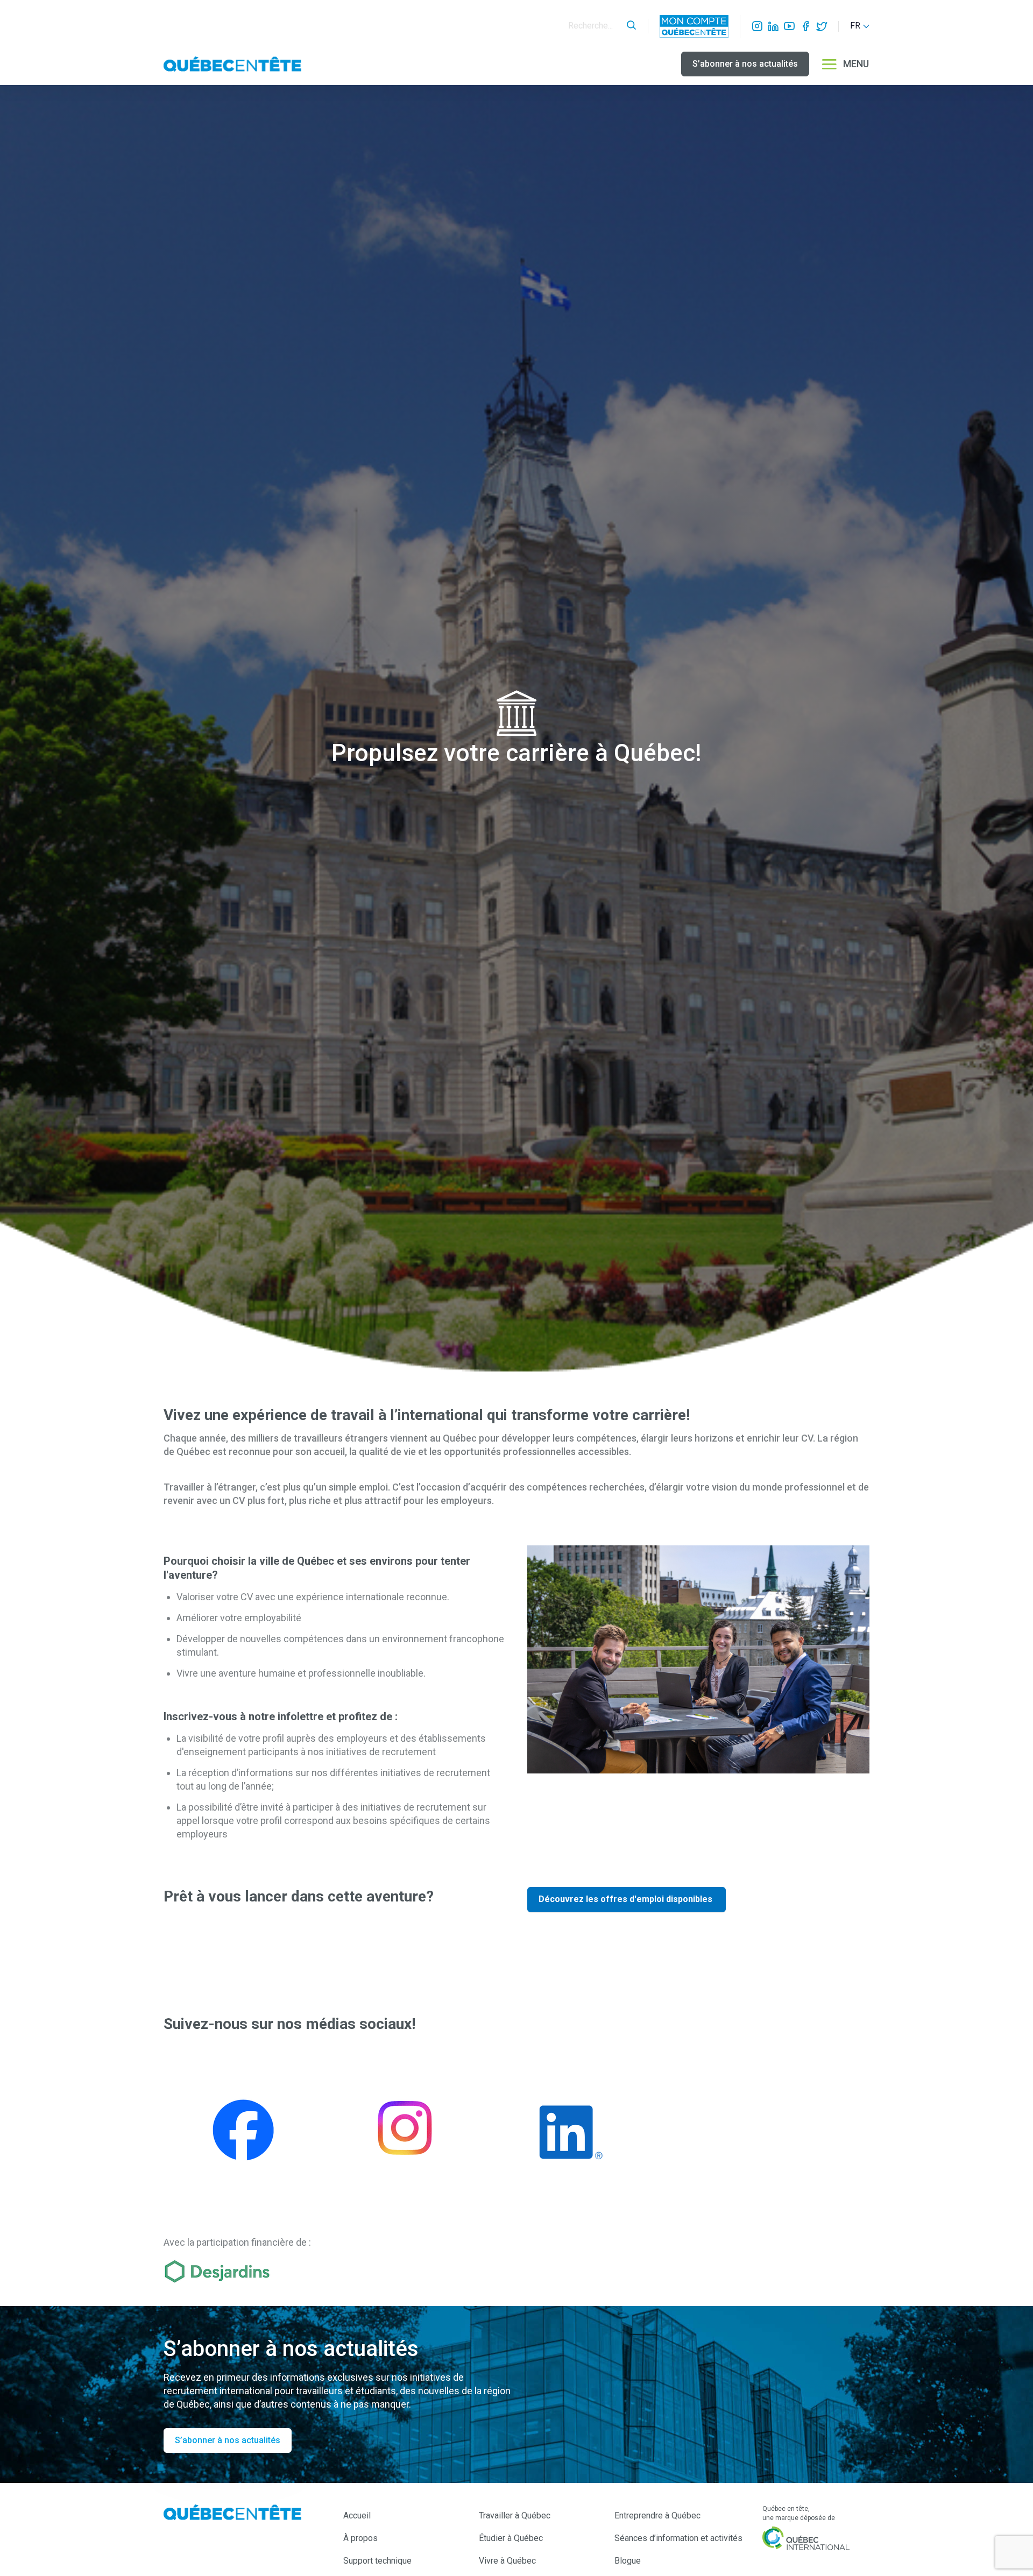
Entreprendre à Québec (657, 2515)
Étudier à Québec (511, 2538)
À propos (360, 2538)
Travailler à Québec (515, 2515)
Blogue (628, 2561)
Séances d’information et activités (678, 2538)
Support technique (377, 2561)
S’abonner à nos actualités (745, 64)
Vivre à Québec (507, 2561)
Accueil (357, 2515)
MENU (856, 64)
